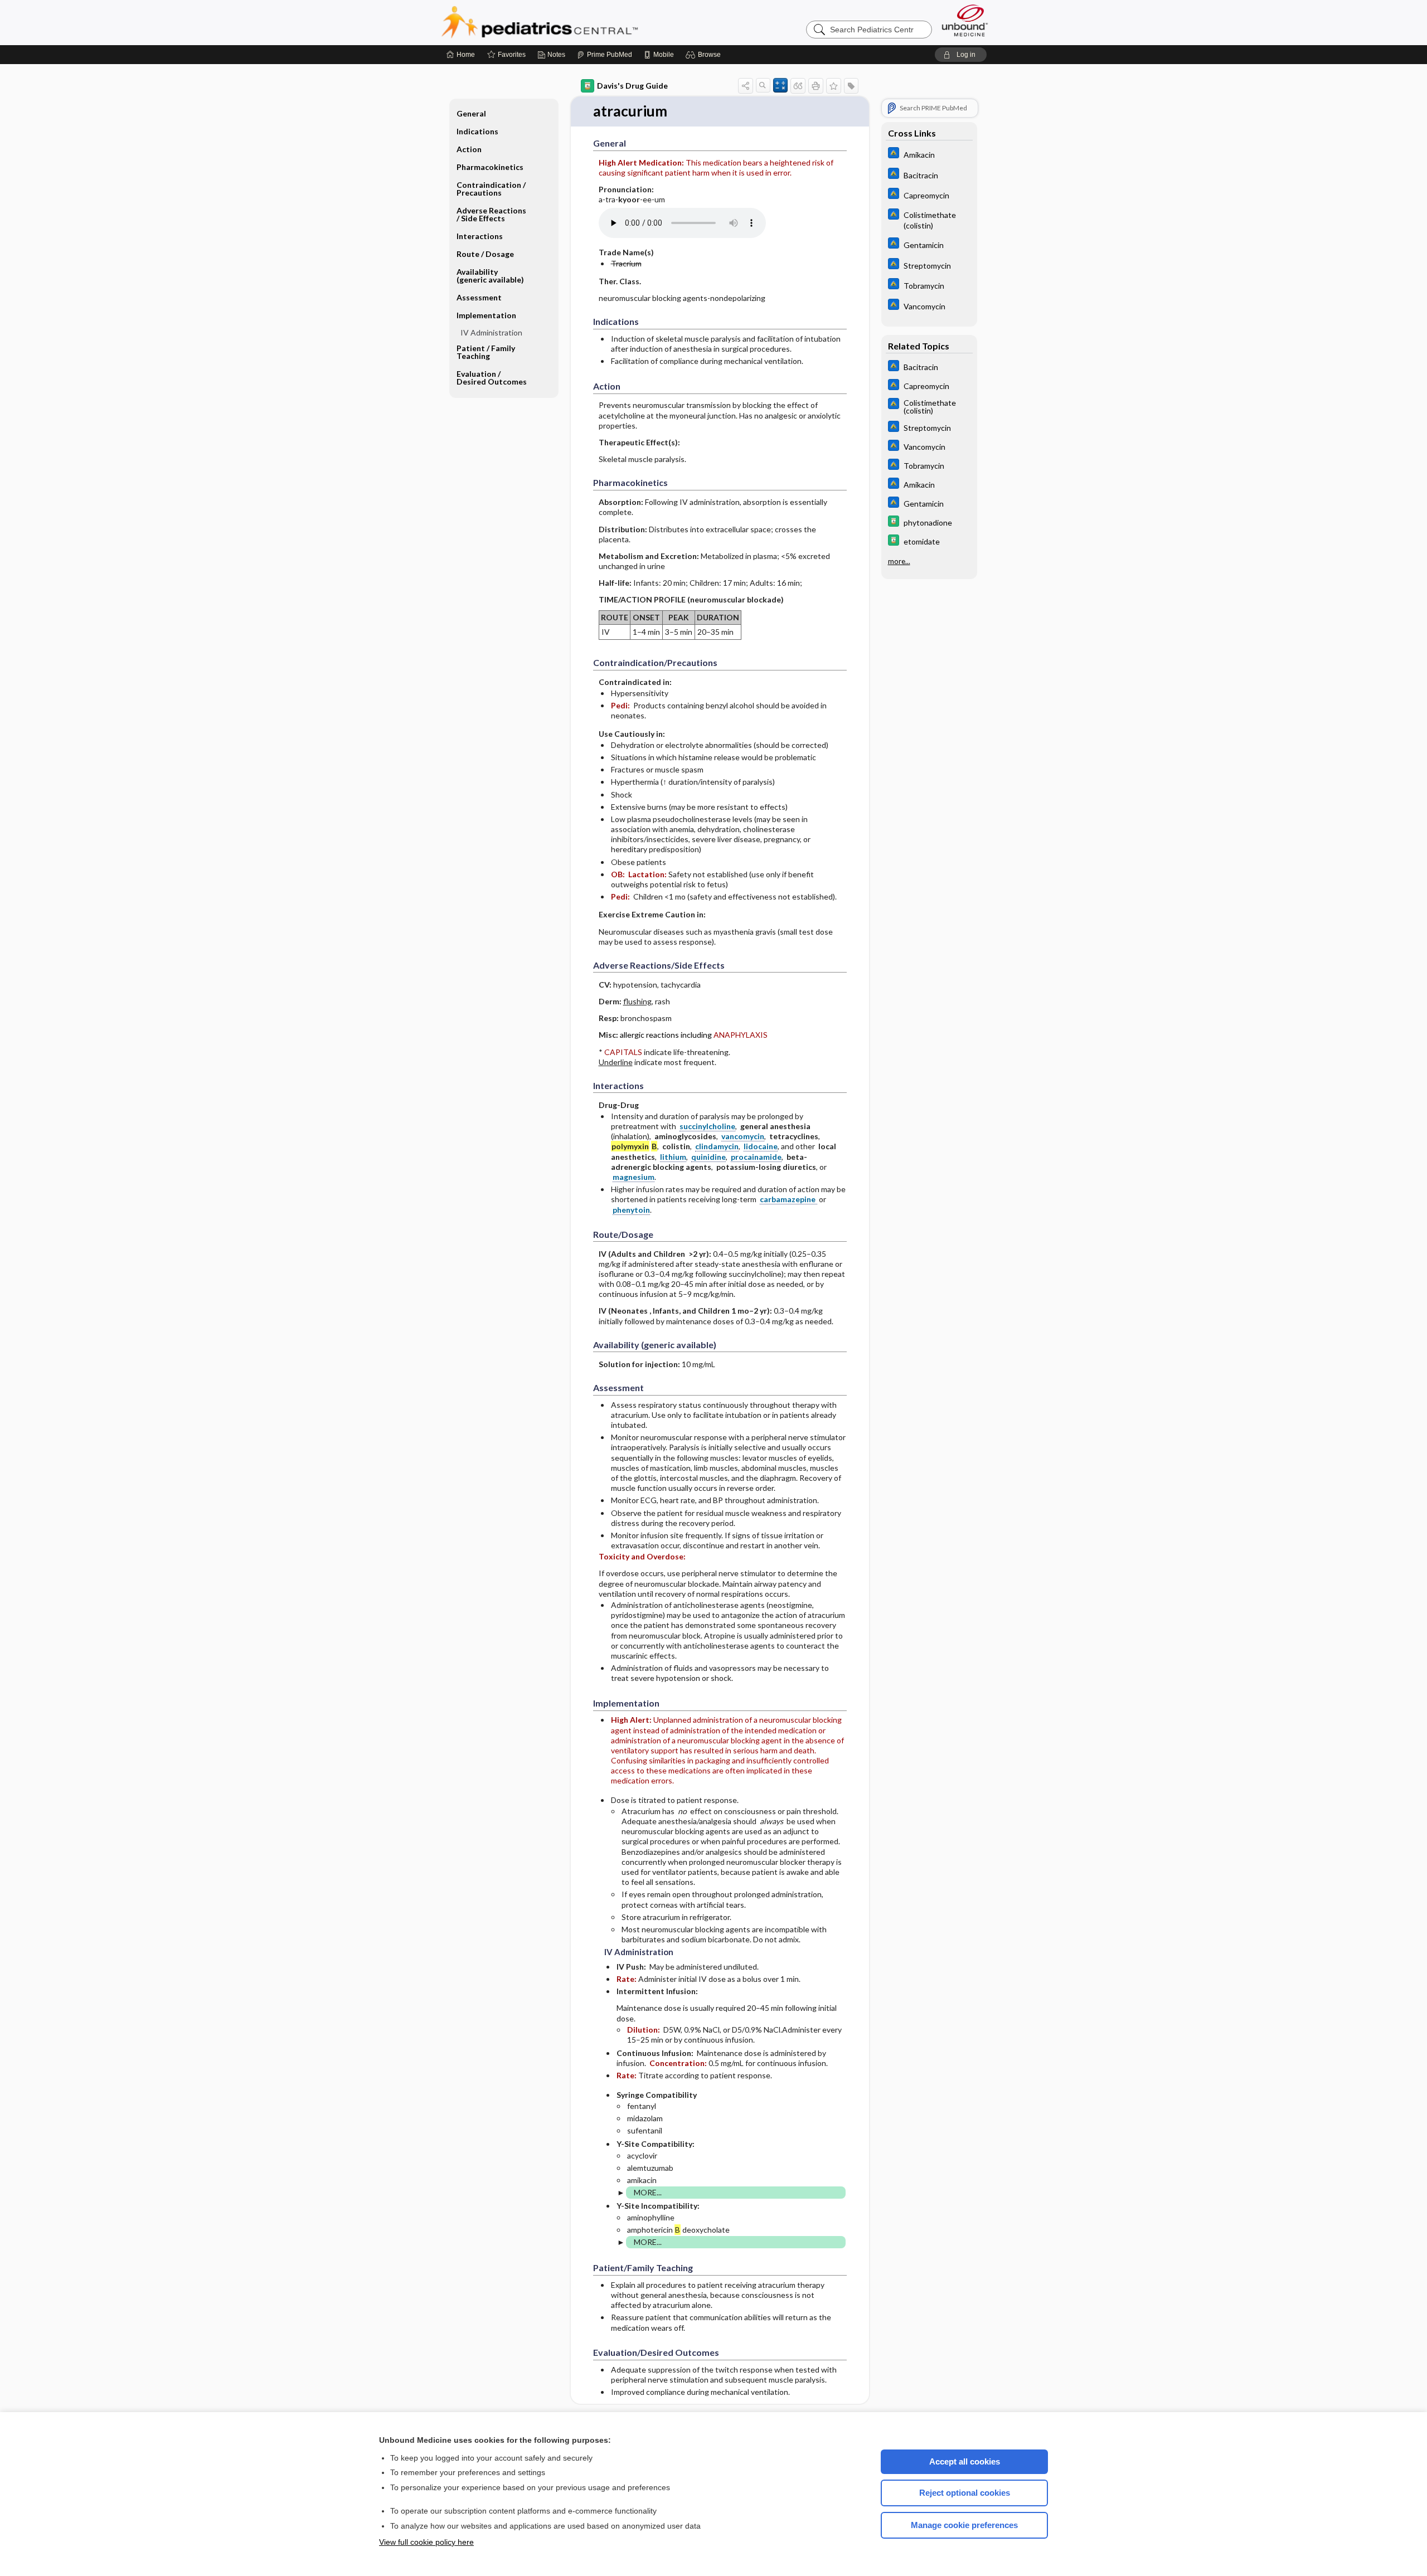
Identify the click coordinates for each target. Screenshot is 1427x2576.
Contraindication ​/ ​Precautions (492, 189)
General (471, 113)
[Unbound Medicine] (965, 20)
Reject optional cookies (965, 2493)
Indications (477, 131)
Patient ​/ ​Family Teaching (486, 352)
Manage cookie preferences (964, 2525)
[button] (705, 55)
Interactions (480, 236)
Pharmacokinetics (490, 167)
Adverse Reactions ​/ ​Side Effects (492, 214)
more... (899, 561)
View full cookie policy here (426, 2542)
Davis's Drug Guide (632, 86)
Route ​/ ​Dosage (485, 254)
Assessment (479, 297)
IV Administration (491, 332)
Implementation (486, 315)
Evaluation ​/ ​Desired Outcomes (492, 378)
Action (469, 149)
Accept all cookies (965, 2461)
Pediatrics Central (580, 22)
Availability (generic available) (490, 276)
